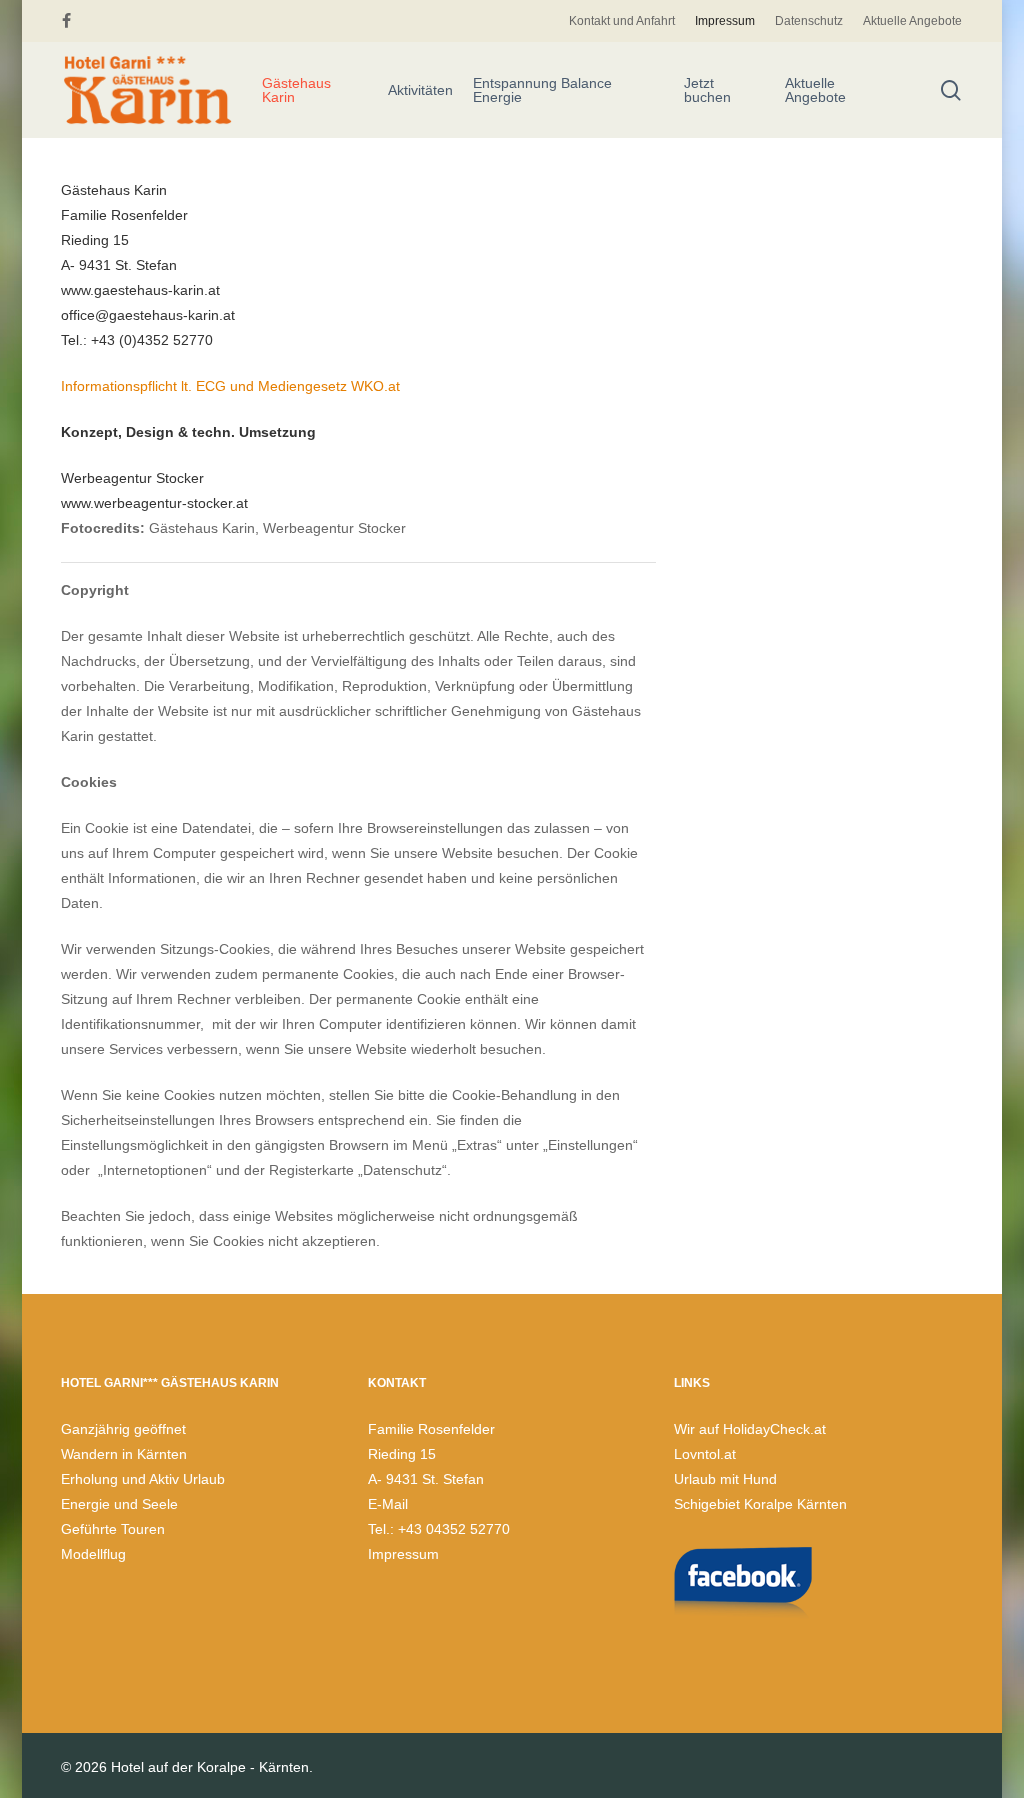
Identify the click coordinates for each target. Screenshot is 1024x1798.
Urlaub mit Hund (725, 1479)
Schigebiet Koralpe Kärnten (760, 1504)
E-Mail (388, 1504)
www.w (82, 503)
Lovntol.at (705, 1454)
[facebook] (66, 21)
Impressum (403, 1554)
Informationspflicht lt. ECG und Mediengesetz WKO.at (230, 386)
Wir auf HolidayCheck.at (750, 1429)
